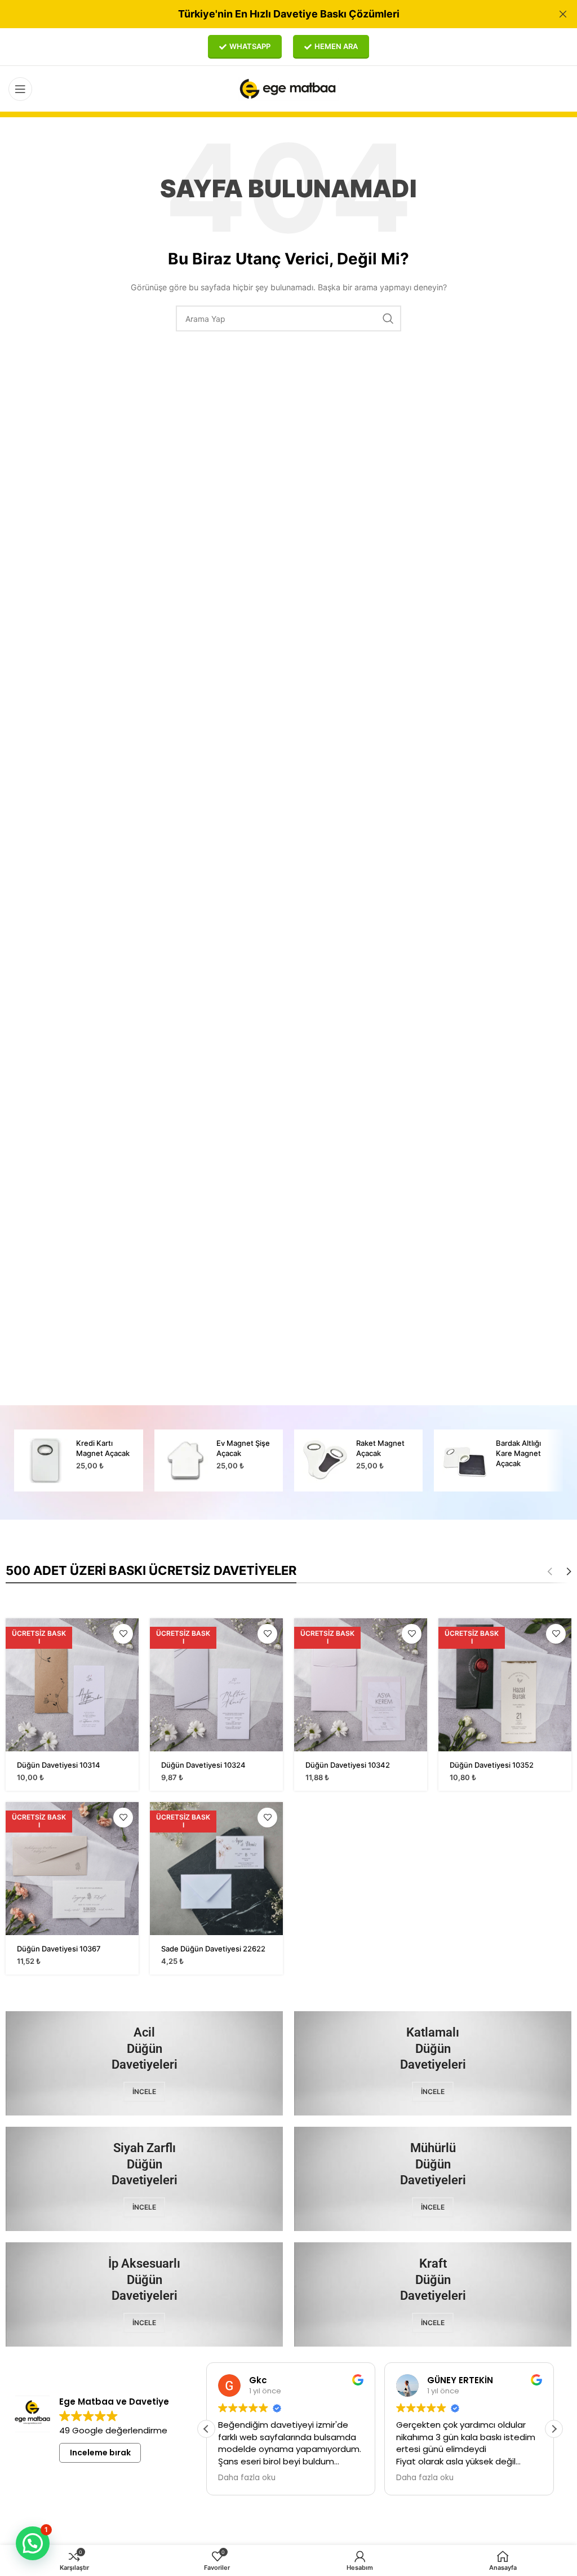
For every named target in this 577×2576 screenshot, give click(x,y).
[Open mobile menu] (20, 89)
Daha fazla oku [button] (247, 2478)
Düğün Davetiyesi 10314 (59, 1765)
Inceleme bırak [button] (100, 2453)
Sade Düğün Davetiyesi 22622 (213, 1949)
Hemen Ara (336, 46)
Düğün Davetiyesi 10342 (348, 1765)
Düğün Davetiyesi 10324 (203, 1765)
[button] (554, 2429)
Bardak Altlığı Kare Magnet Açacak (518, 1453)
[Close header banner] (563, 14)
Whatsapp (250, 46)
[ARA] (388, 318)
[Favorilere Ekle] (123, 1634)
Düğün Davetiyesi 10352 (492, 1765)
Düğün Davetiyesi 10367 (59, 1949)
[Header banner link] (272, 14)
